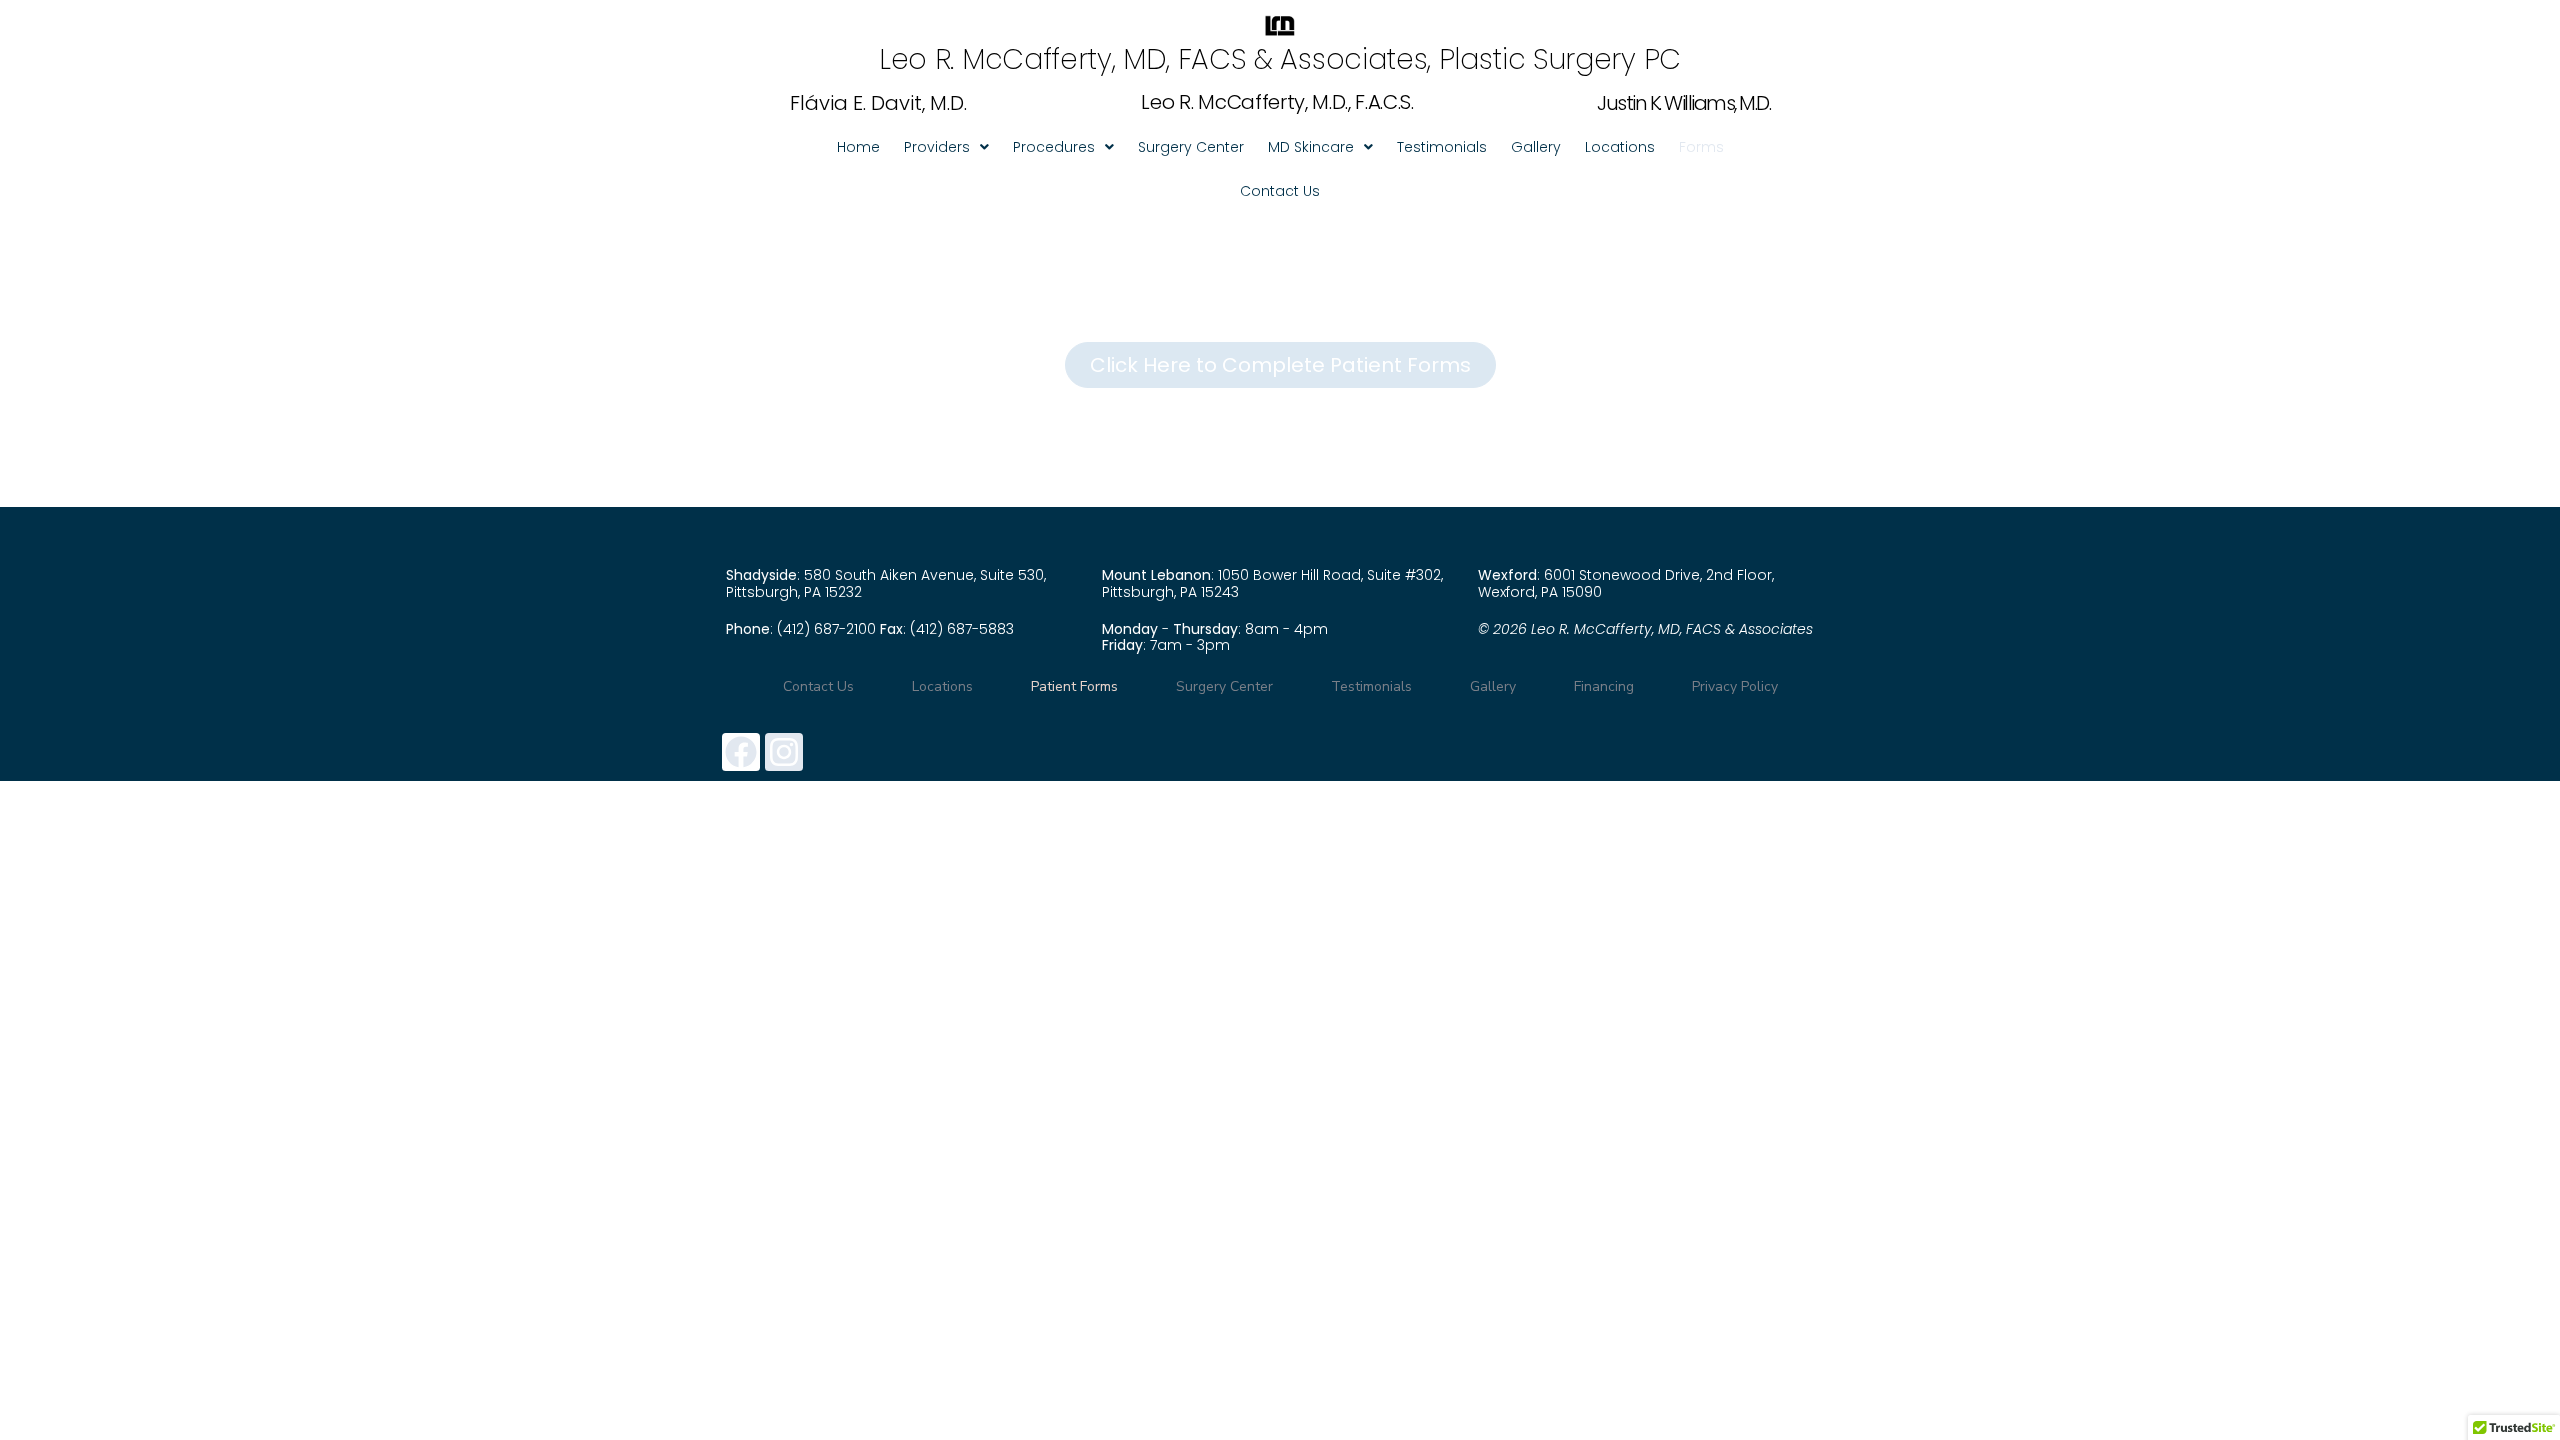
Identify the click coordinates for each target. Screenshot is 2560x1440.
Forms (1701, 147)
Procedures (1054, 147)
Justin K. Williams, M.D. (1683, 103)
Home (858, 147)
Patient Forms (1074, 686)
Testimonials (1442, 147)
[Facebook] (741, 752)
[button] (946, 147)
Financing (1604, 686)
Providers (937, 147)
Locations (1620, 147)
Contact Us (1280, 191)
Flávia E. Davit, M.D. (878, 103)
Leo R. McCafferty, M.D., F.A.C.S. (1277, 102)
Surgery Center (1191, 147)
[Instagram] (784, 752)
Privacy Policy (1735, 686)
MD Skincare (1311, 147)
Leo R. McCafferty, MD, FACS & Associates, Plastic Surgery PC (1280, 59)
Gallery (1536, 147)
